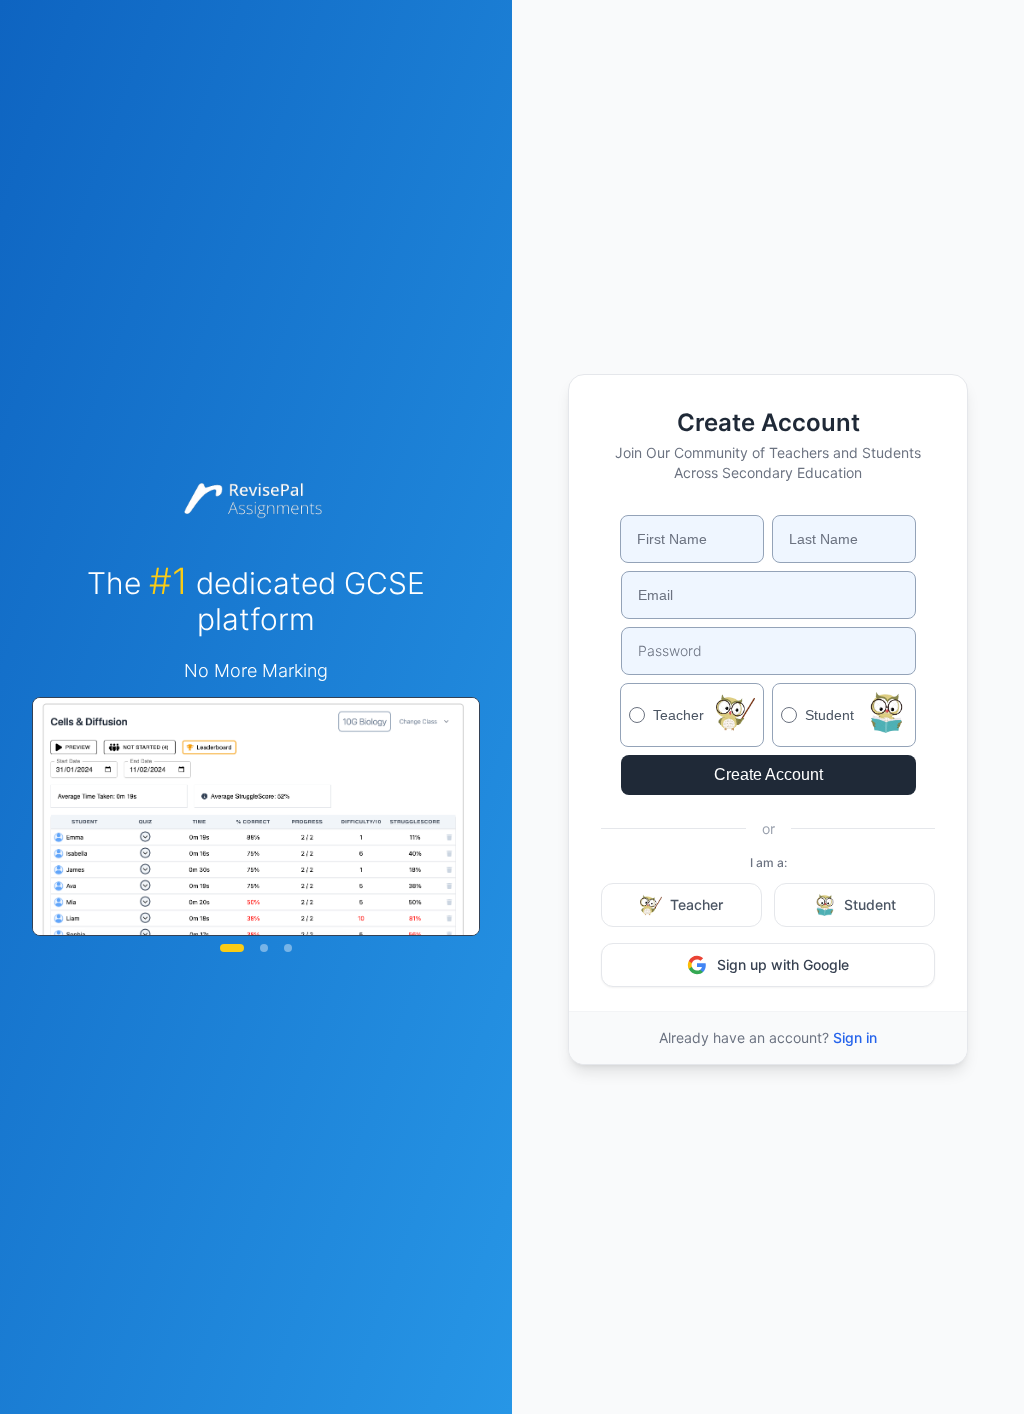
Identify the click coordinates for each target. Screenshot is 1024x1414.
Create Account (768, 774)
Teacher (696, 904)
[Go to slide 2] (264, 948)
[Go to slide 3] (288, 948)
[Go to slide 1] (232, 948)
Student (870, 904)
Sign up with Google (783, 964)
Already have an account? (768, 1037)
